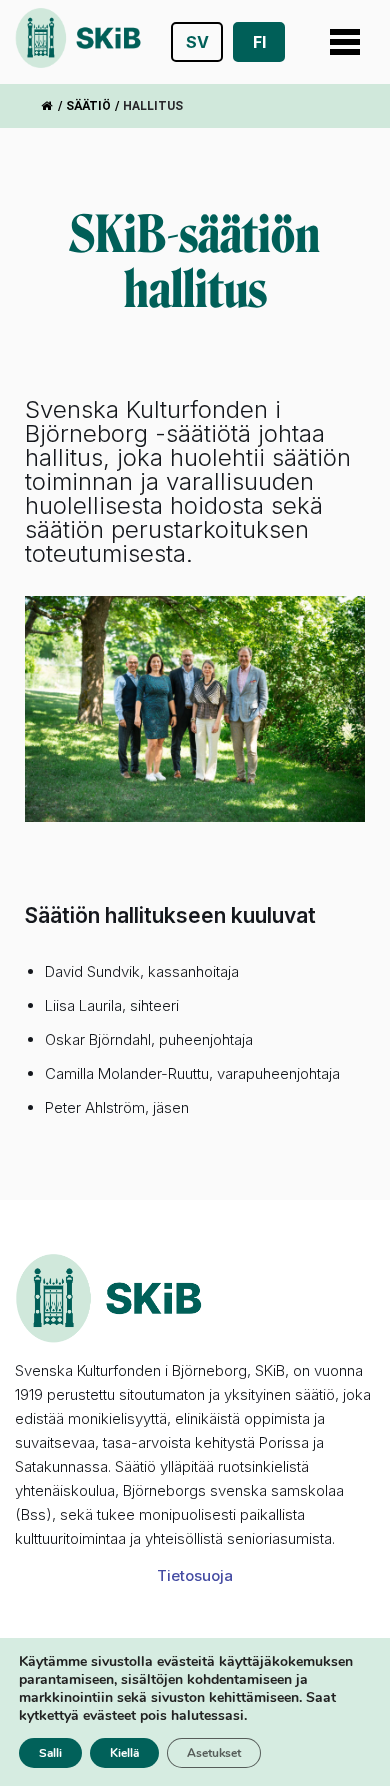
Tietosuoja (195, 1575)
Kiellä (124, 1753)
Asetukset (214, 1753)
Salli (50, 1753)
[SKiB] (78, 42)
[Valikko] (345, 42)
